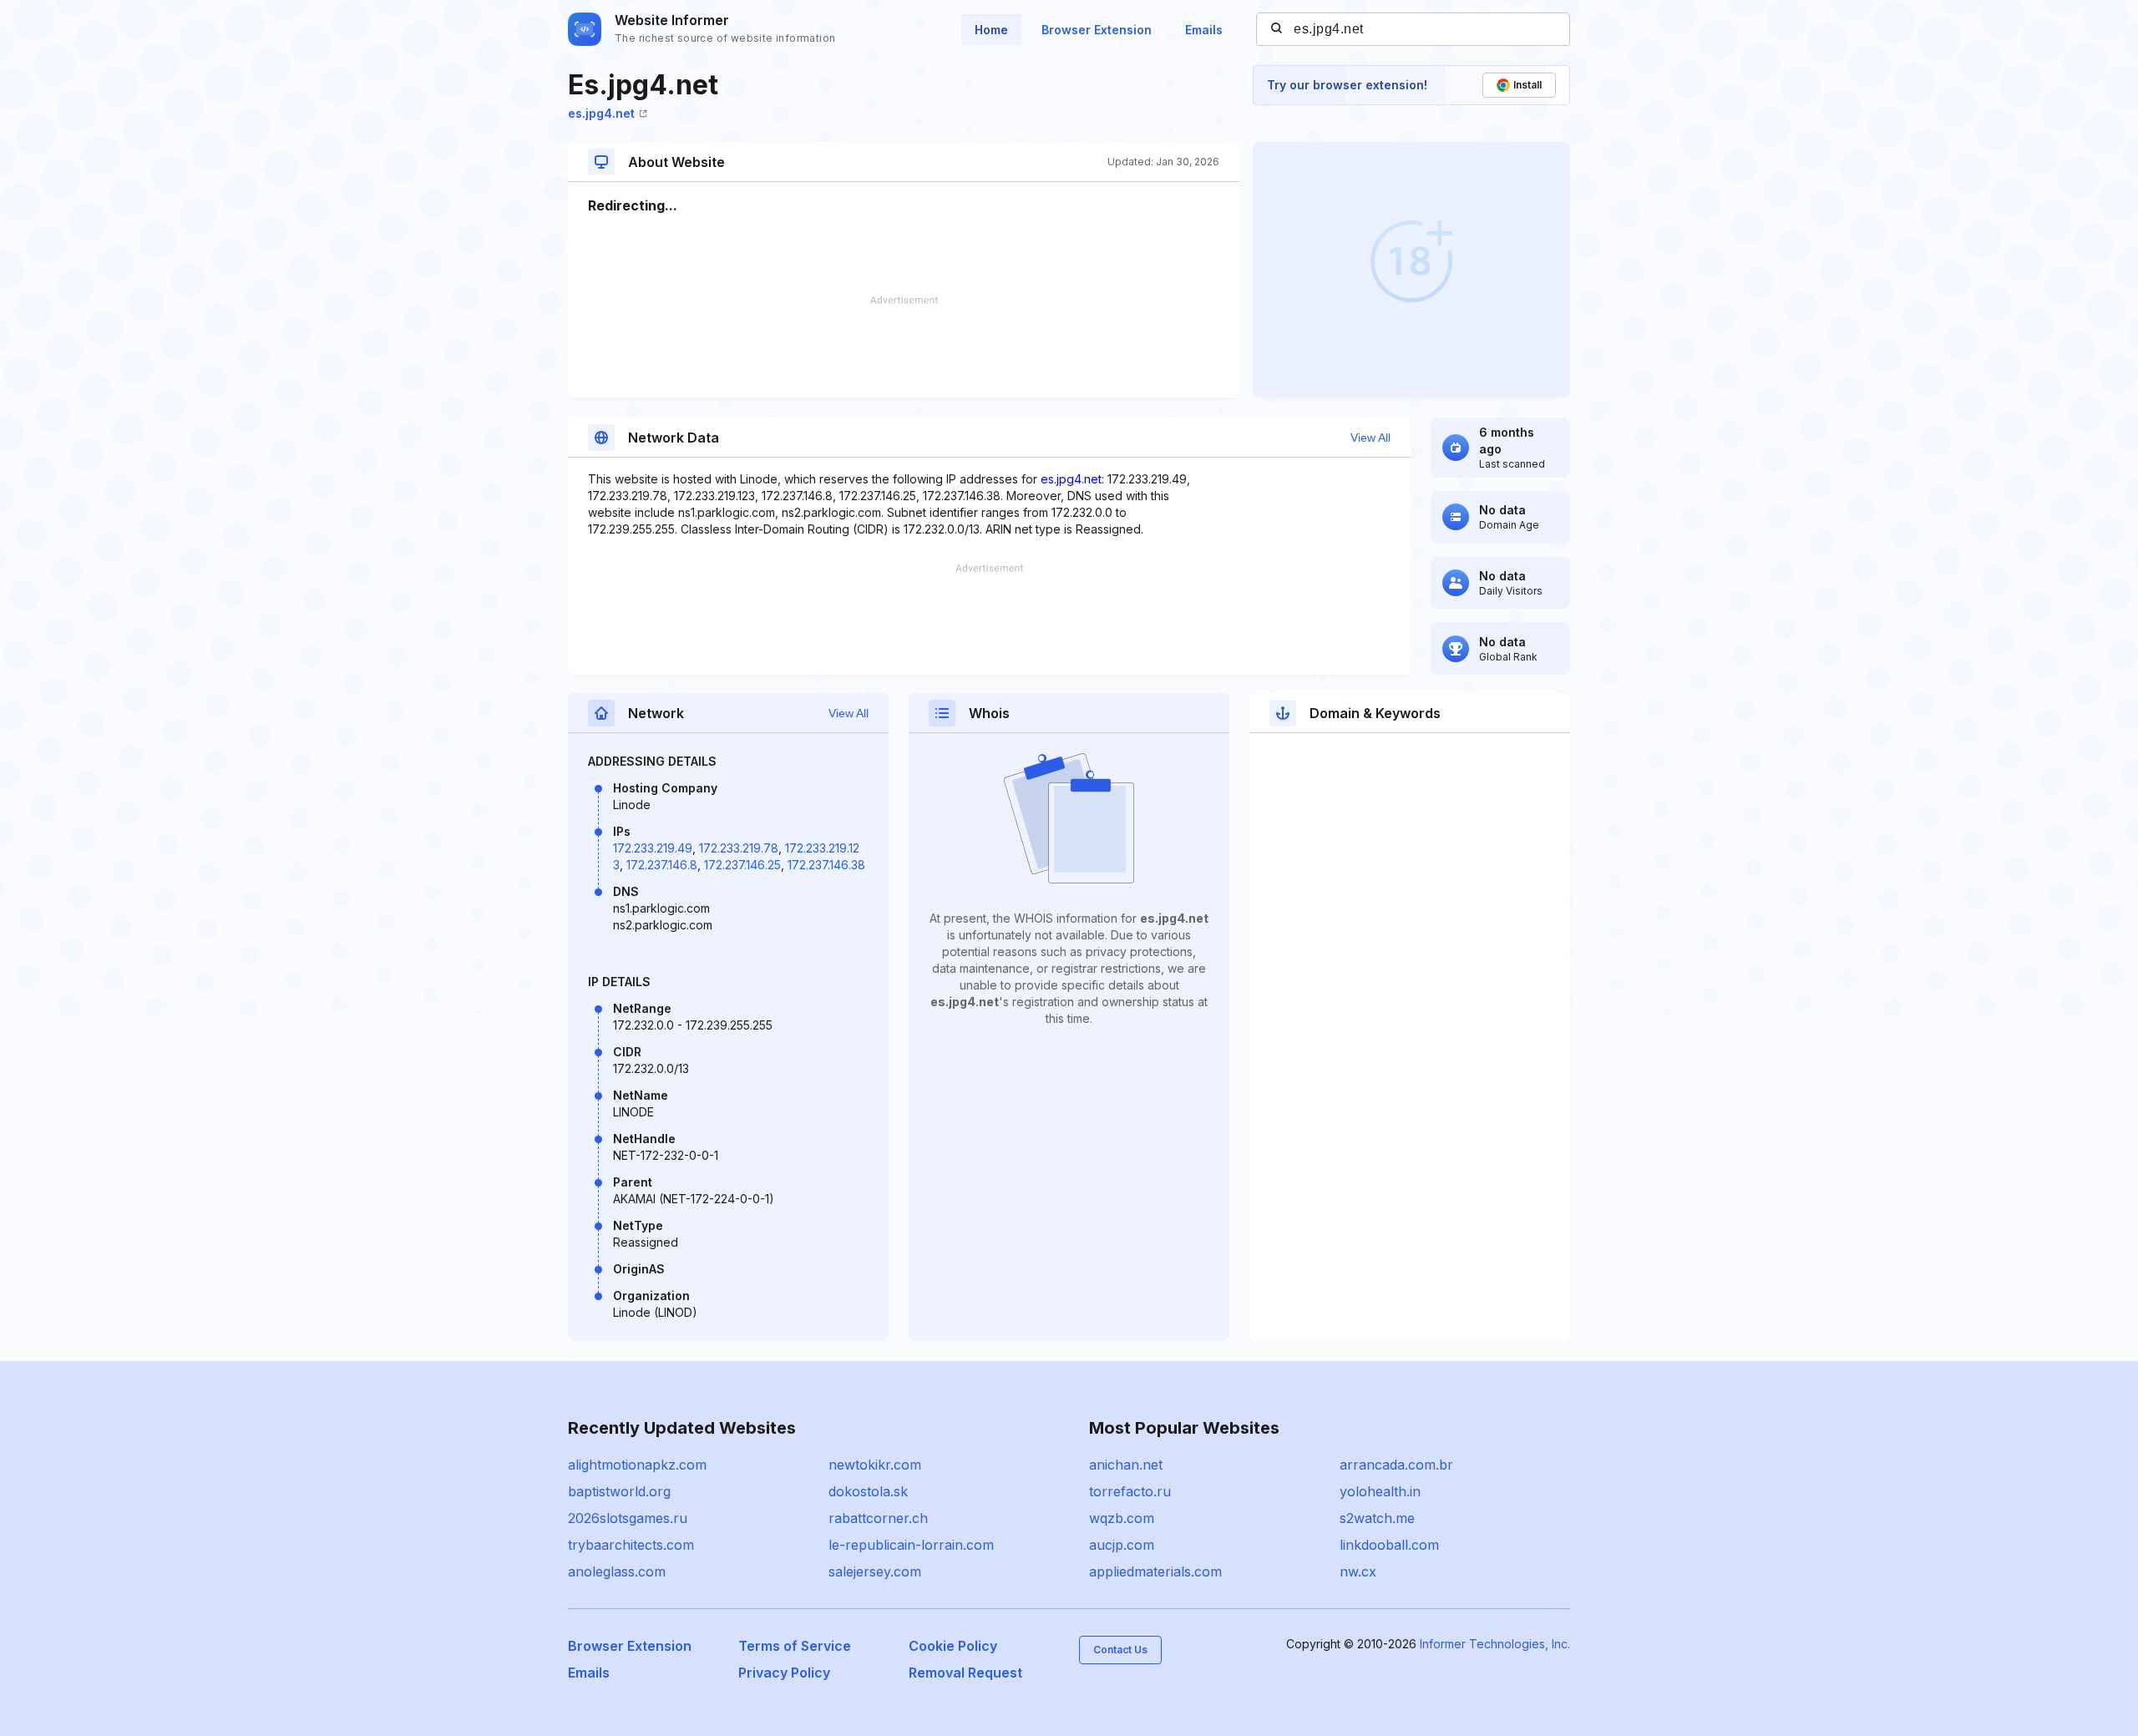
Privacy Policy (784, 1673)
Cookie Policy (953, 1646)
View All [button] (1370, 438)
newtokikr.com (875, 1465)
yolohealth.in (1380, 1491)
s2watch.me (1377, 1518)
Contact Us (1120, 1650)
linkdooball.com (1389, 1545)
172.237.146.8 (662, 865)
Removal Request (965, 1673)
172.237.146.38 (826, 865)
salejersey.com (875, 1572)
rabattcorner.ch (878, 1518)
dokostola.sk (868, 1491)
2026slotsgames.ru (628, 1518)
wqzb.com (1122, 1518)
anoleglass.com (617, 1572)
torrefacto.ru (1130, 1491)
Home (991, 30)
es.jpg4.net (601, 113)
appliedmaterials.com (1155, 1572)
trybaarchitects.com (631, 1545)
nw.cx (1358, 1572)
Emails (1204, 30)
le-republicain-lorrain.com (911, 1545)
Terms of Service (795, 1646)
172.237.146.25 (742, 865)
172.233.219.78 (739, 848)
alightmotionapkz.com (637, 1465)
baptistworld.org (619, 1491)
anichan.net (1126, 1465)
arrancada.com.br (1396, 1465)
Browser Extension (1097, 30)
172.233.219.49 (653, 848)
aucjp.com (1122, 1545)
